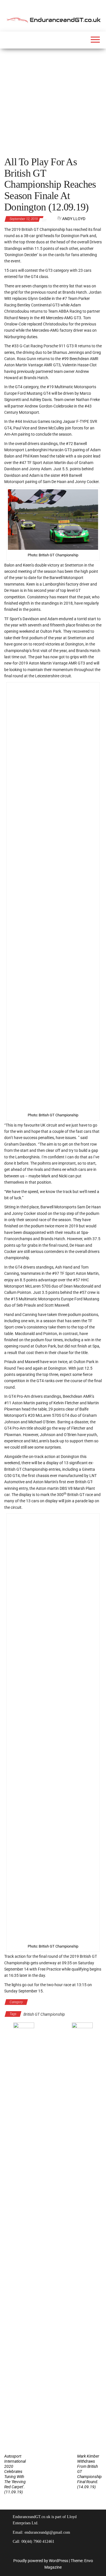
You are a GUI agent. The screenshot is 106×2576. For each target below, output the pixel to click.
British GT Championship (53, 2002)
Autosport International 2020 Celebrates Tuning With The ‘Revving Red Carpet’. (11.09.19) (15, 2474)
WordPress (59, 2561)
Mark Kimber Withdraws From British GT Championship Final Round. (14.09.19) (89, 2471)
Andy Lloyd (74, 219)
